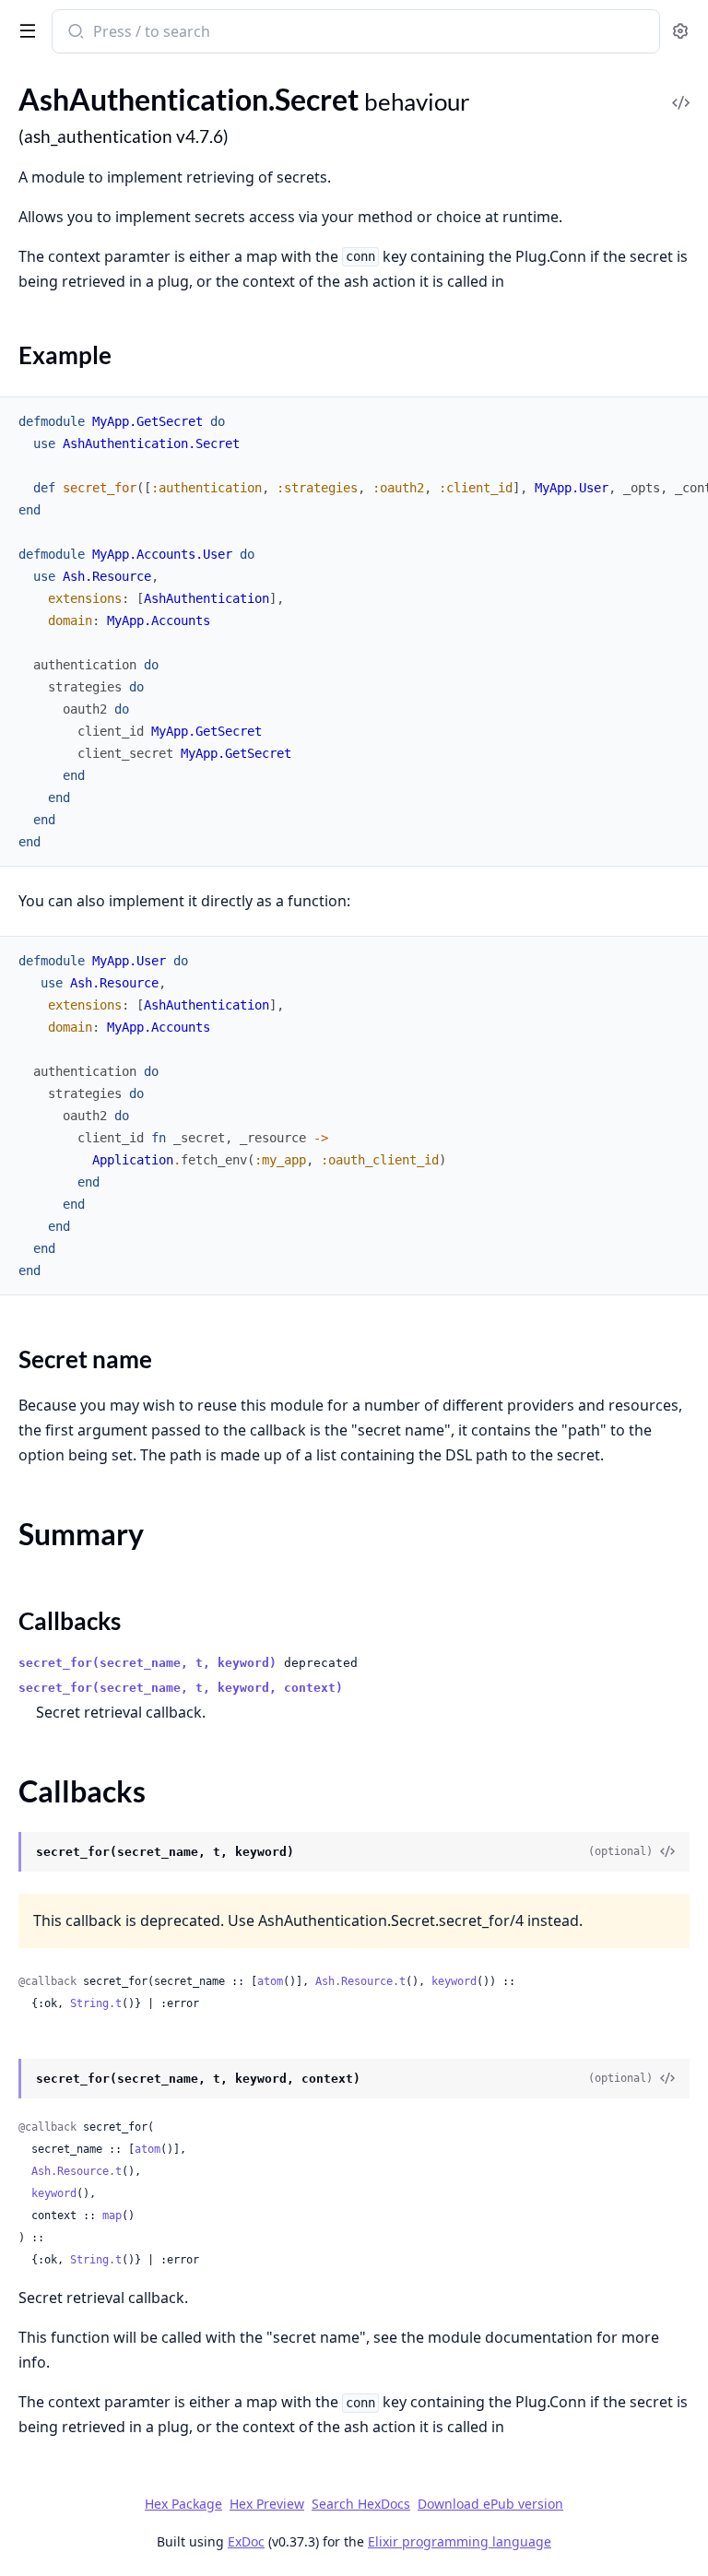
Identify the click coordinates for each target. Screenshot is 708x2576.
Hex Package (183, 2504)
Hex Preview (267, 2504)
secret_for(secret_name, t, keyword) (147, 1663)
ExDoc (246, 2541)
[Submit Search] (74, 33)
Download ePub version (490, 2504)
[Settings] (680, 32)
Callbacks (70, 1621)
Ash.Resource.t (360, 1981)
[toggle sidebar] (24, 30)
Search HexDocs (361, 2504)
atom (270, 1981)
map (112, 2216)
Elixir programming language (460, 2541)
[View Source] (680, 90)
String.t (96, 2003)
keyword (454, 1981)
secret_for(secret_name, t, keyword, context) (181, 1688)
